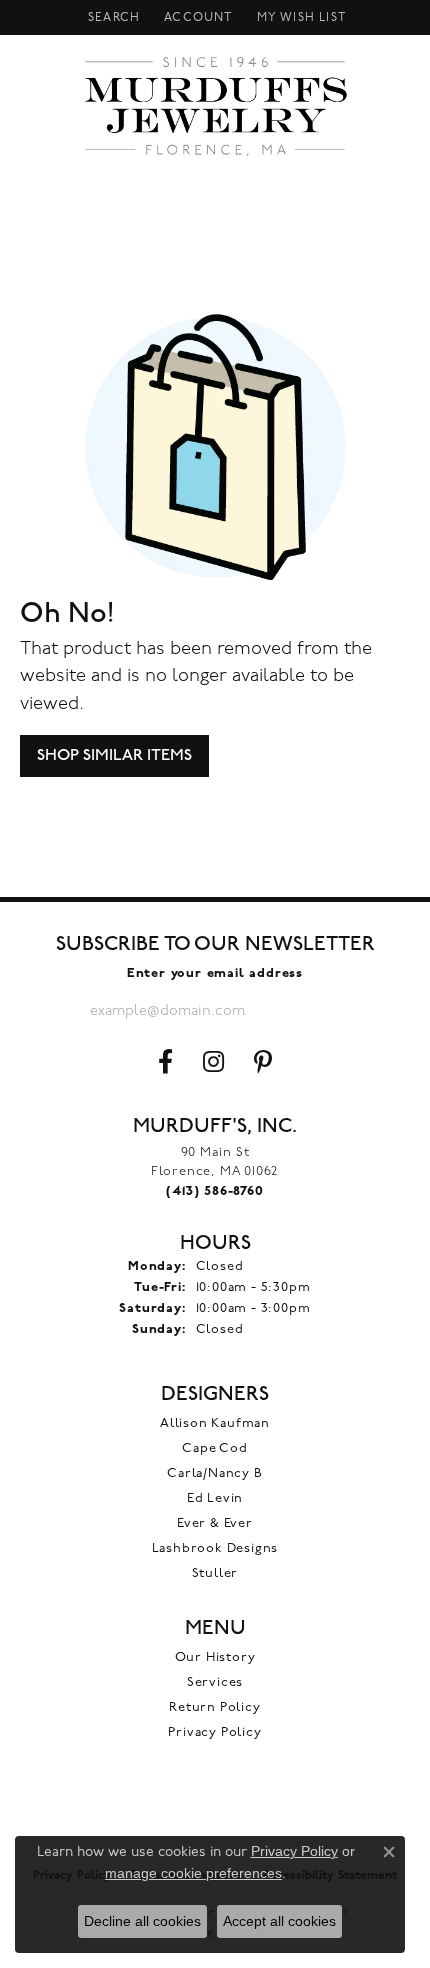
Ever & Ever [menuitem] (215, 1523)
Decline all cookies (142, 1921)
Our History (215, 1657)
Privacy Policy (214, 1732)
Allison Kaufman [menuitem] (215, 1423)
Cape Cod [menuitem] (214, 1448)
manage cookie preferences (193, 1873)
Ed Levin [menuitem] (215, 1498)
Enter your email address (215, 973)
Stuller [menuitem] (215, 1573)
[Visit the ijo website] (215, 1815)
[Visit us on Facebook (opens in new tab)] (165, 1062)
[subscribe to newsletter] (325, 1011)
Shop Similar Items (114, 755)
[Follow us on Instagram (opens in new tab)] (213, 1062)
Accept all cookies (279, 1921)
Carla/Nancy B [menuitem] (214, 1473)
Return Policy (214, 1707)
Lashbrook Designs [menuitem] (215, 1548)
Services (215, 1682)
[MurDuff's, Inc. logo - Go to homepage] (215, 106)
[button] (112, 17)
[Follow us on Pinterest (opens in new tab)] (263, 1062)
